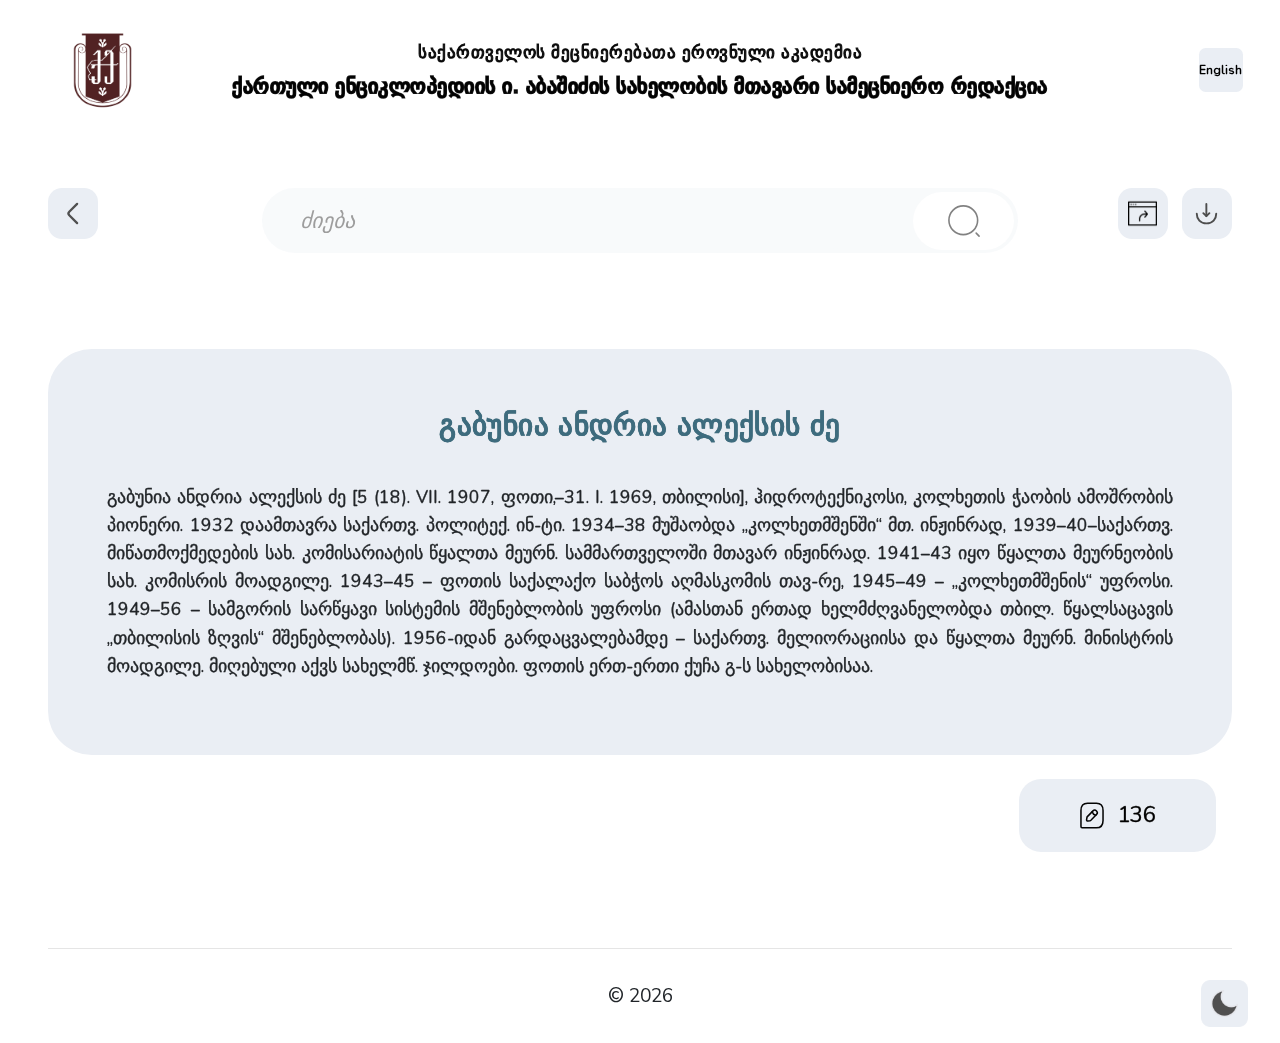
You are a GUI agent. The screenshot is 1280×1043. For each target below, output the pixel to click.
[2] (963, 221)
